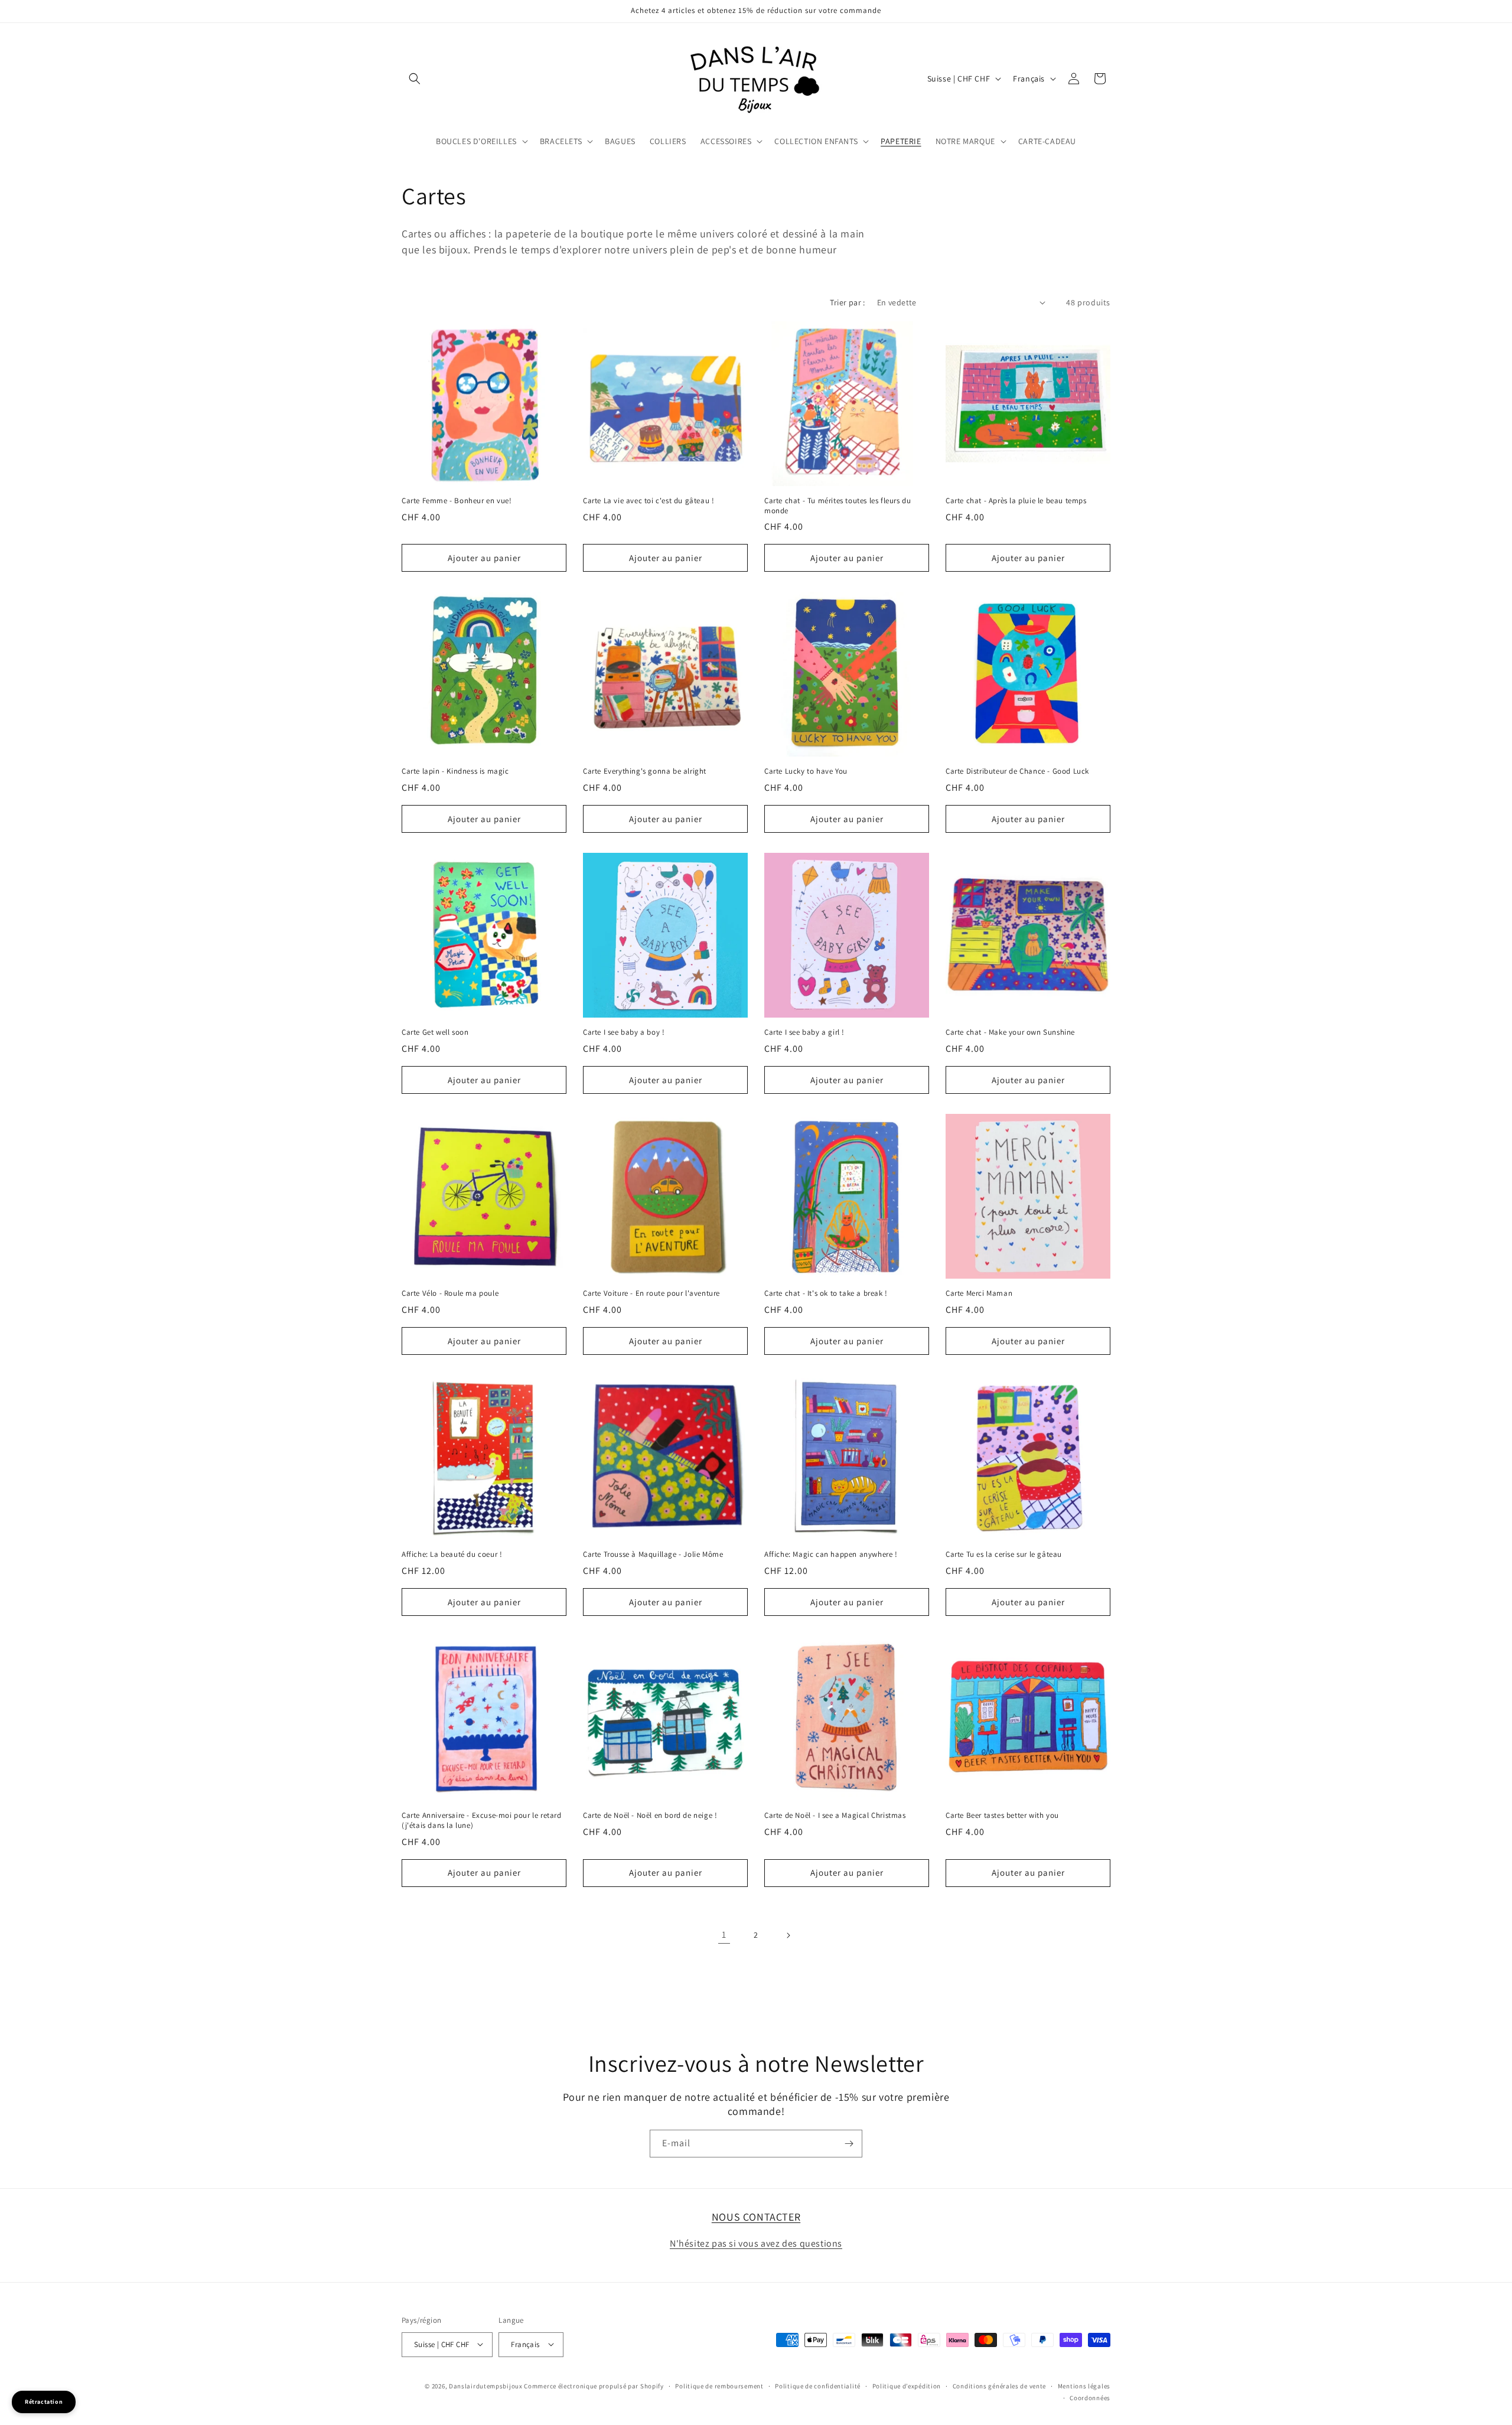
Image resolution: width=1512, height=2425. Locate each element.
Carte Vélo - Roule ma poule (450, 1293)
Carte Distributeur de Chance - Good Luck (1017, 771)
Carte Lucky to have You (806, 771)
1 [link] (724, 1935)
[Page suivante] (788, 1935)
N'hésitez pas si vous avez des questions (756, 2243)
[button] (415, 79)
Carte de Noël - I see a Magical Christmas (835, 1816)
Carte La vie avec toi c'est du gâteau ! (649, 501)
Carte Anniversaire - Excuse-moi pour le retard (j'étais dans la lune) (482, 1821)
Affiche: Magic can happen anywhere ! (831, 1554)
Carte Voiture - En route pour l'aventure (651, 1293)
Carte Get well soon (435, 1032)
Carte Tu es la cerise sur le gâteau (1004, 1554)
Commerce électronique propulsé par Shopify (594, 2385)
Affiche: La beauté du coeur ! (452, 1554)
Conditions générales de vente (999, 2385)
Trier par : (847, 302)
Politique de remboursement (719, 2385)
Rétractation (44, 2402)
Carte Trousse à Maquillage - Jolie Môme (653, 1554)
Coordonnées (1090, 2398)
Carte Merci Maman (979, 1293)
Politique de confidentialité (818, 2385)
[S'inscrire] (849, 2144)
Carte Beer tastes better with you (1002, 1816)
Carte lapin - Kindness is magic (455, 771)
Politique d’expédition (907, 2385)
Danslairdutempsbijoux (486, 2385)
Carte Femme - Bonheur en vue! (457, 501)
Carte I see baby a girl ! (804, 1032)
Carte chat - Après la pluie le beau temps (1016, 501)
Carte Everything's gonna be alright (645, 771)
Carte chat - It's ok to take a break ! (826, 1293)
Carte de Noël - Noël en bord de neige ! (650, 1816)
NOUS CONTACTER (756, 2217)
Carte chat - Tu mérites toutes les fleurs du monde (838, 506)
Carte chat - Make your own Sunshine (1010, 1032)
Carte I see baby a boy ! (624, 1032)
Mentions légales (1084, 2385)
